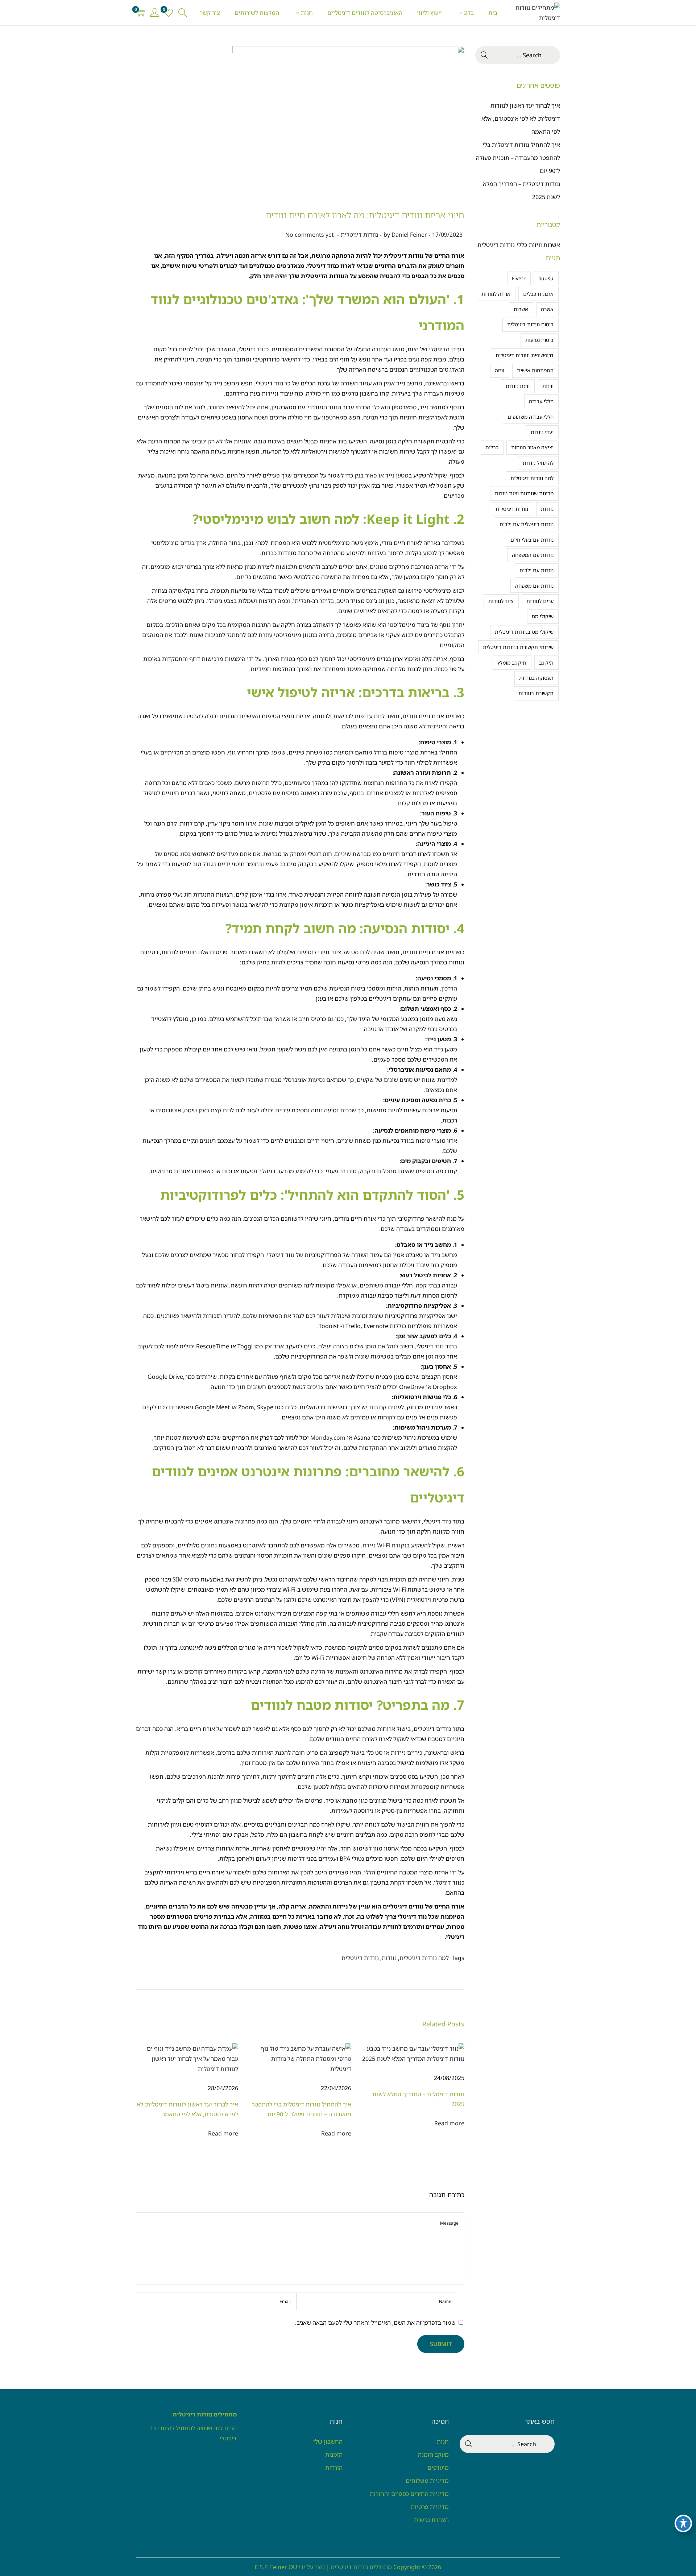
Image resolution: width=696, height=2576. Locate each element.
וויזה (500, 370)
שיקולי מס (543, 616)
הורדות (334, 2468)
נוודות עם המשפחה (533, 555)
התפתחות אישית (535, 370)
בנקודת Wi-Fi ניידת (386, 1545)
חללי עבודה (541, 401)
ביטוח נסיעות (539, 340)
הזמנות (334, 2455)
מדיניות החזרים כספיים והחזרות (409, 2494)
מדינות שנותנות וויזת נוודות (524, 493)
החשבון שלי (328, 2441)
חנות (443, 2441)
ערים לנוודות (540, 601)
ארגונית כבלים (538, 294)
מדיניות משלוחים (427, 2481)
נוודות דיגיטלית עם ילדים (527, 524)
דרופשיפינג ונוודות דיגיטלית (525, 355)
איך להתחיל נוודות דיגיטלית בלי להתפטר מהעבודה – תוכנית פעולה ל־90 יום (518, 158)
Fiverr (519, 278)
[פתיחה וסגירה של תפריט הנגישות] (683, 2523)
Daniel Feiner (409, 235)
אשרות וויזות (544, 245)
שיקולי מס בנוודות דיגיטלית (524, 632)
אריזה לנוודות (496, 294)
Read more (223, 2133)
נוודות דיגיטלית (359, 235)
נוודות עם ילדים (536, 570)
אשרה (547, 309)
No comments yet (310, 235)
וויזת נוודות (518, 386)
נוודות (389, 1958)
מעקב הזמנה (433, 2455)
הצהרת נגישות (431, 2520)
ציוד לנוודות (501, 601)
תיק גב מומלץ (512, 663)
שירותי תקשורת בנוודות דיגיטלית (518, 647)
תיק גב (546, 663)
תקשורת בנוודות (536, 693)
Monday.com (328, 1438)
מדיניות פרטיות (430, 2507)
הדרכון (449, 988)
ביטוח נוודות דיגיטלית (530, 324)
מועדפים (438, 2468)
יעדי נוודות (542, 432)
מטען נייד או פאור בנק (382, 475)
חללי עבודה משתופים (531, 417)
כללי (522, 245)
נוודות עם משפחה (534, 586)
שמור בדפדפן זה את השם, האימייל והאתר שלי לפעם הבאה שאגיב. (375, 2323)
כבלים (492, 447)
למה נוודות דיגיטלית (424, 1958)
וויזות (548, 386)
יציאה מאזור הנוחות (532, 447)
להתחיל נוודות (538, 463)
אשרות (521, 309)
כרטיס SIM (186, 1579)
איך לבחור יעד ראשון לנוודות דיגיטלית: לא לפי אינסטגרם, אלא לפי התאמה (521, 119)
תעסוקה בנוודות (536, 678)
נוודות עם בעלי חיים (532, 540)
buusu (546, 278)
